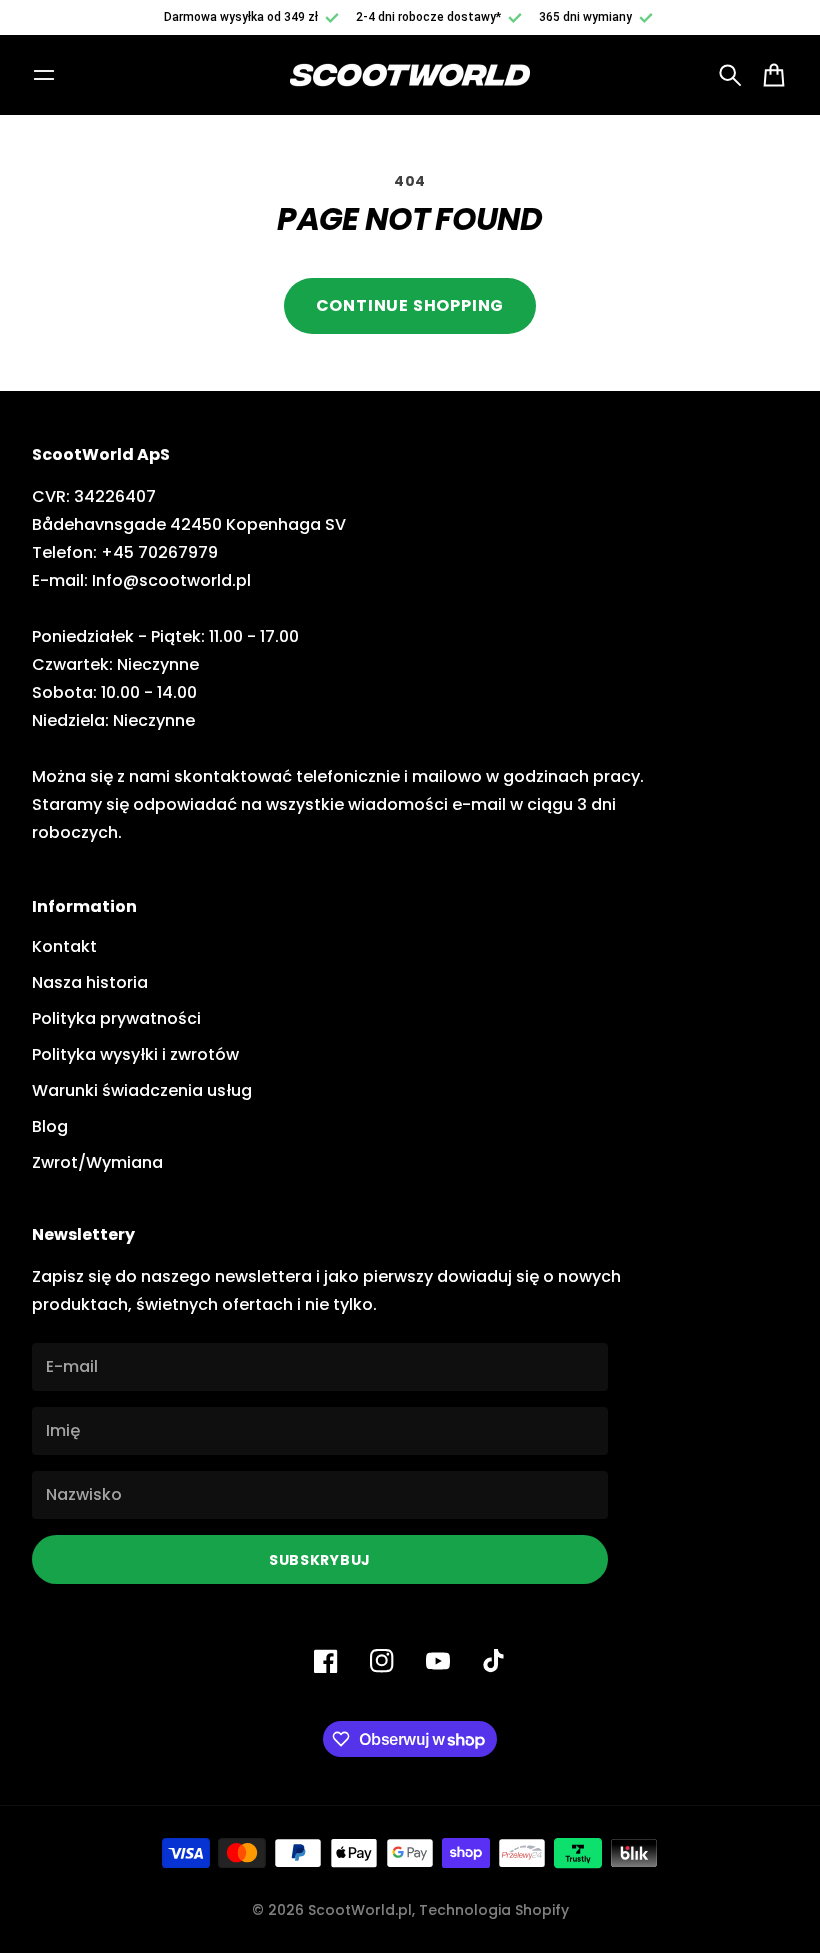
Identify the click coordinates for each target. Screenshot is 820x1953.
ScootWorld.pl (360, 1910)
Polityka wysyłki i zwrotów (135, 1054)
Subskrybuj (320, 1560)
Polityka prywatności (116, 1018)
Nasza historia (90, 982)
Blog (50, 1126)
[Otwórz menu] (44, 75)
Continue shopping (410, 305)
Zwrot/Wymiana (97, 1162)
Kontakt (64, 946)
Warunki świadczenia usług (142, 1090)
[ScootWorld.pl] (410, 75)
